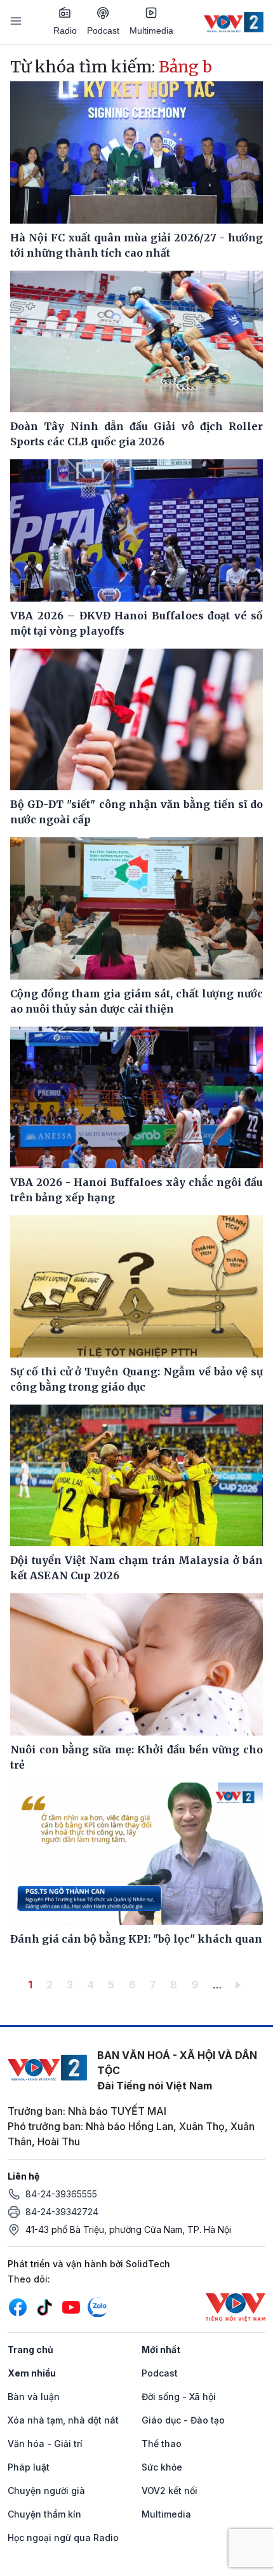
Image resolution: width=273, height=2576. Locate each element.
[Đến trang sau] (240, 1985)
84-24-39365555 (61, 2194)
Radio (65, 30)
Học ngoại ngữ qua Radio (63, 2538)
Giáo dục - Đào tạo (183, 2420)
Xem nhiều (32, 2373)
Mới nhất (161, 2350)
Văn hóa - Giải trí (45, 2444)
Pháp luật (29, 2467)
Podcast (103, 30)
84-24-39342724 (62, 2212)
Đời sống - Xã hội (179, 2397)
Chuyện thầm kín (44, 2514)
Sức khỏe (162, 2467)
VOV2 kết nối (170, 2491)
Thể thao (162, 2444)
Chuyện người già (46, 2491)
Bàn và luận (34, 2397)
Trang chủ (30, 2350)
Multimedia (151, 30)
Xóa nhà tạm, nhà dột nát (63, 2420)
